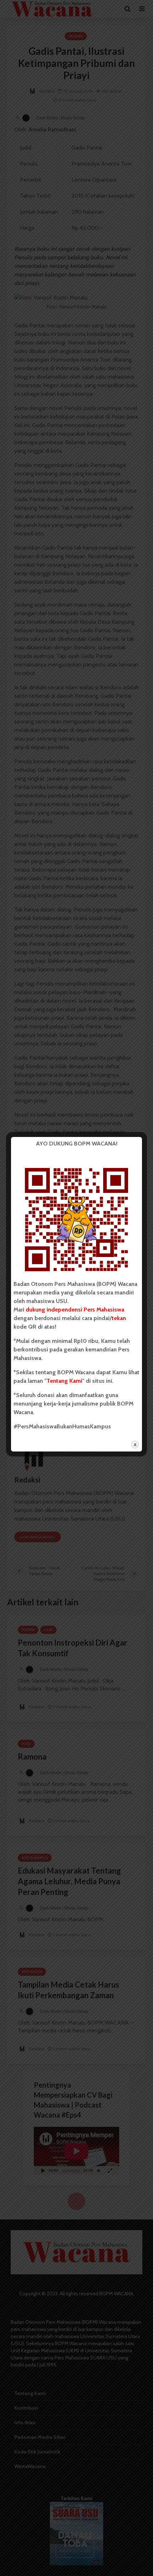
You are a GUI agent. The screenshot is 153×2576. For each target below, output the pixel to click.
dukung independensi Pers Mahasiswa (75, 1310)
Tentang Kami (64, 1381)
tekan (119, 1318)
